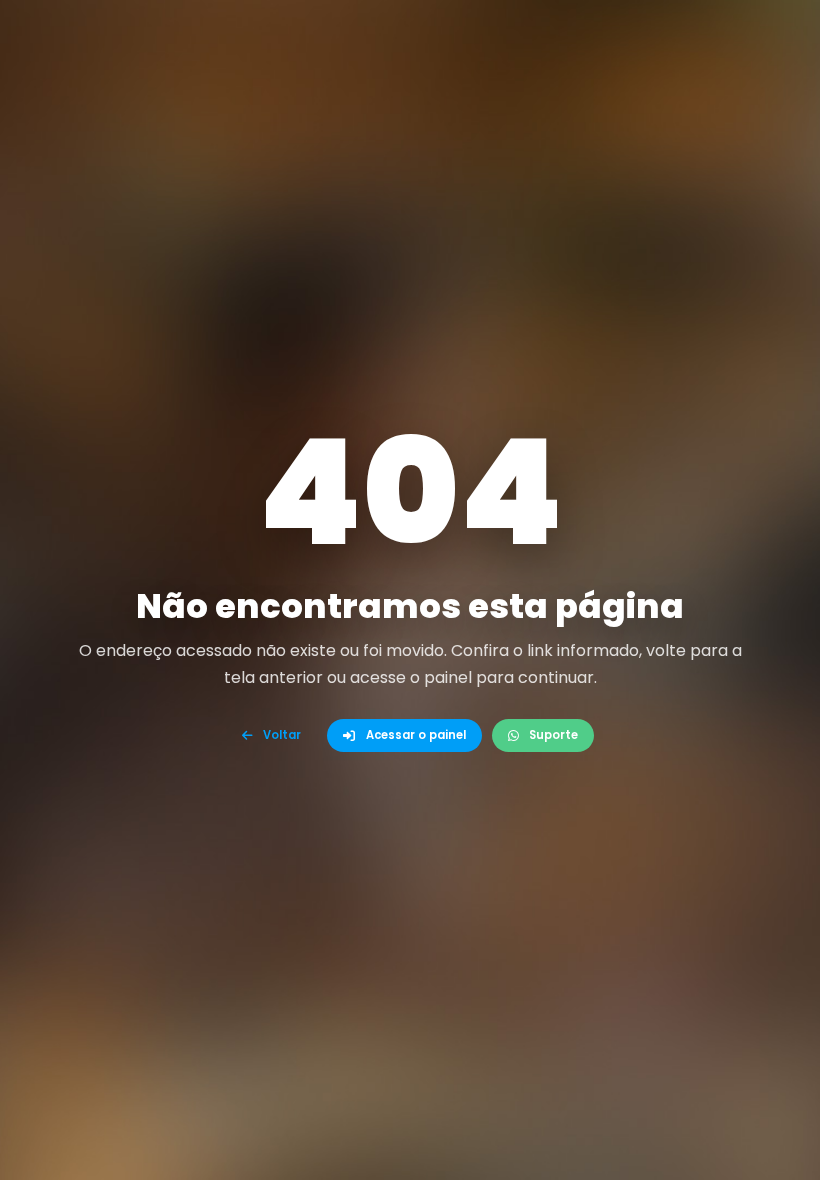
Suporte (553, 735)
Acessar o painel (416, 735)
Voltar (282, 735)
